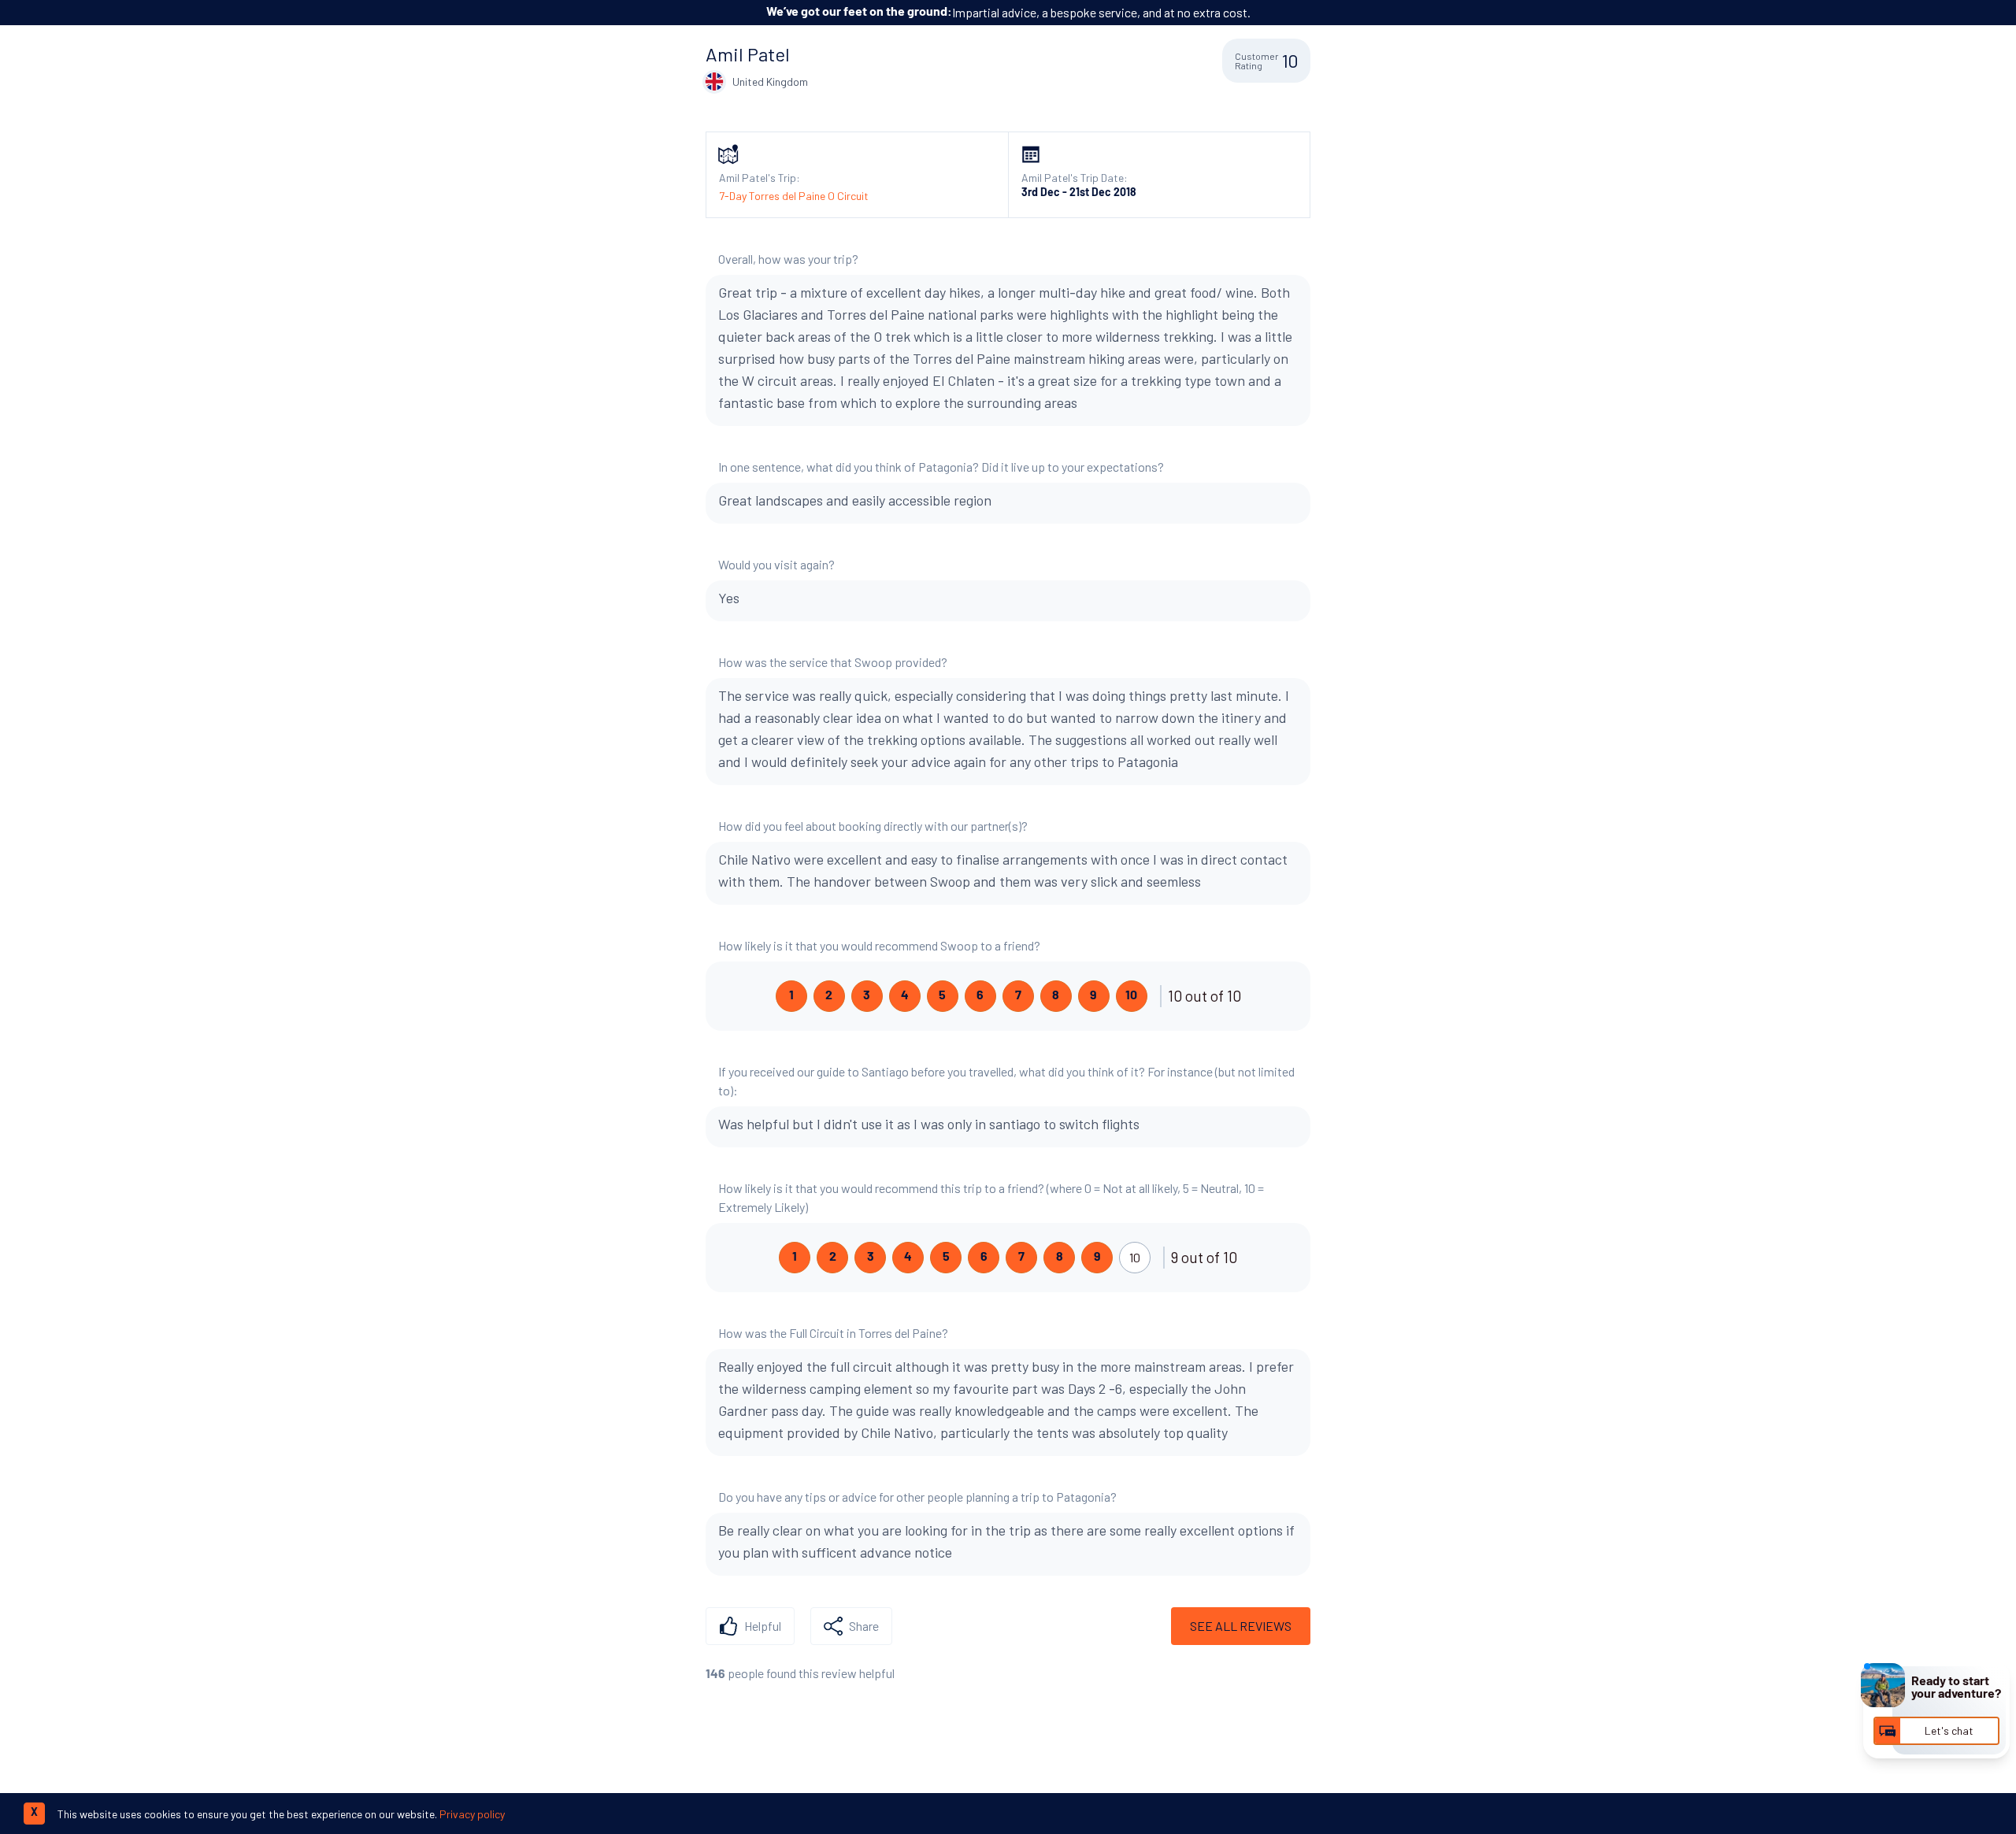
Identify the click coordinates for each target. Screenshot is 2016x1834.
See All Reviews (1241, 1626)
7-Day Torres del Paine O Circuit (794, 196)
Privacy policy (472, 1814)
